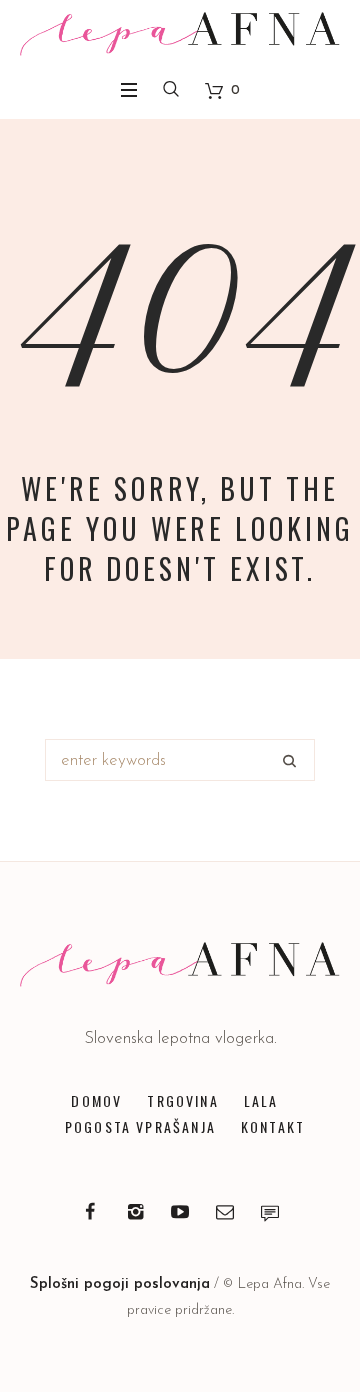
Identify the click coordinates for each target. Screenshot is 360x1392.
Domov (96, 1100)
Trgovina (182, 1100)
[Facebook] (90, 1212)
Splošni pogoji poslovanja (120, 1284)
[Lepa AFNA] (180, 34)
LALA (261, 1100)
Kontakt (273, 1126)
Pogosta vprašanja (140, 1126)
